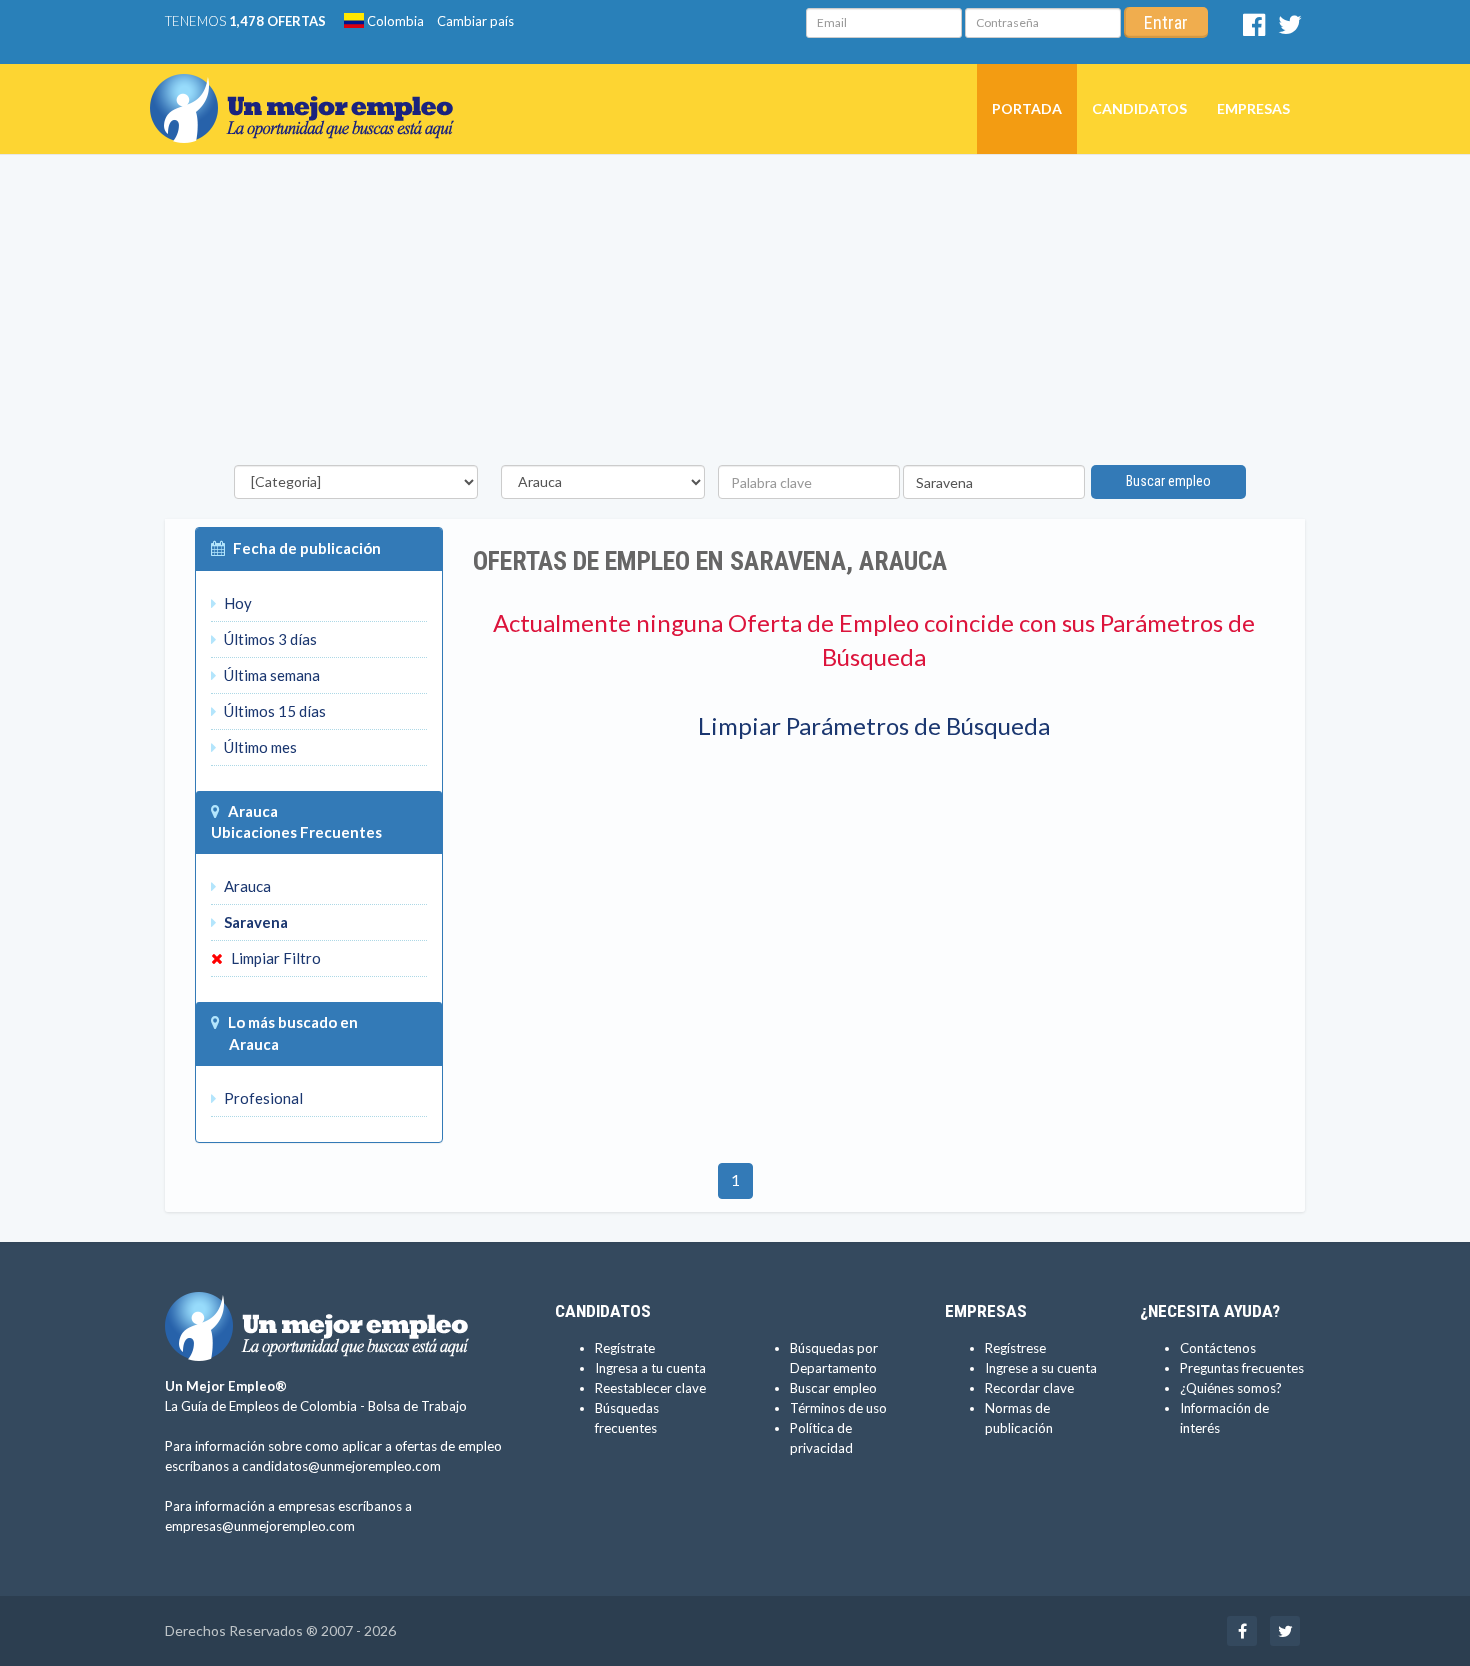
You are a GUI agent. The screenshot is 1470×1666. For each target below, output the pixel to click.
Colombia (394, 21)
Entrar (1166, 22)
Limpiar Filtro (274, 958)
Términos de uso (838, 1408)
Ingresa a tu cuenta (650, 1368)
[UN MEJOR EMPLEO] (309, 89)
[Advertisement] (735, 315)
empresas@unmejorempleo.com (260, 1526)
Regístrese (1015, 1348)
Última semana (270, 675)
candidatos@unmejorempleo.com (341, 1466)
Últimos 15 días (273, 711)
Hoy (236, 603)
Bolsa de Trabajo (417, 1406)
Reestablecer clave (650, 1388)
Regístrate (625, 1348)
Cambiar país (475, 21)
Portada (1027, 108)
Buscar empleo (1168, 481)
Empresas (1253, 108)
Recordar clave (1029, 1388)
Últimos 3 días (269, 639)
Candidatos (1139, 108)
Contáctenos (1218, 1348)
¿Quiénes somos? (1231, 1388)
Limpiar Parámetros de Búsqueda (874, 725)
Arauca (253, 811)
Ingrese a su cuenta (1041, 1368)
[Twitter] (1290, 29)
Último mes (259, 747)
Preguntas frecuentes (1242, 1368)
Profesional (262, 1098)
